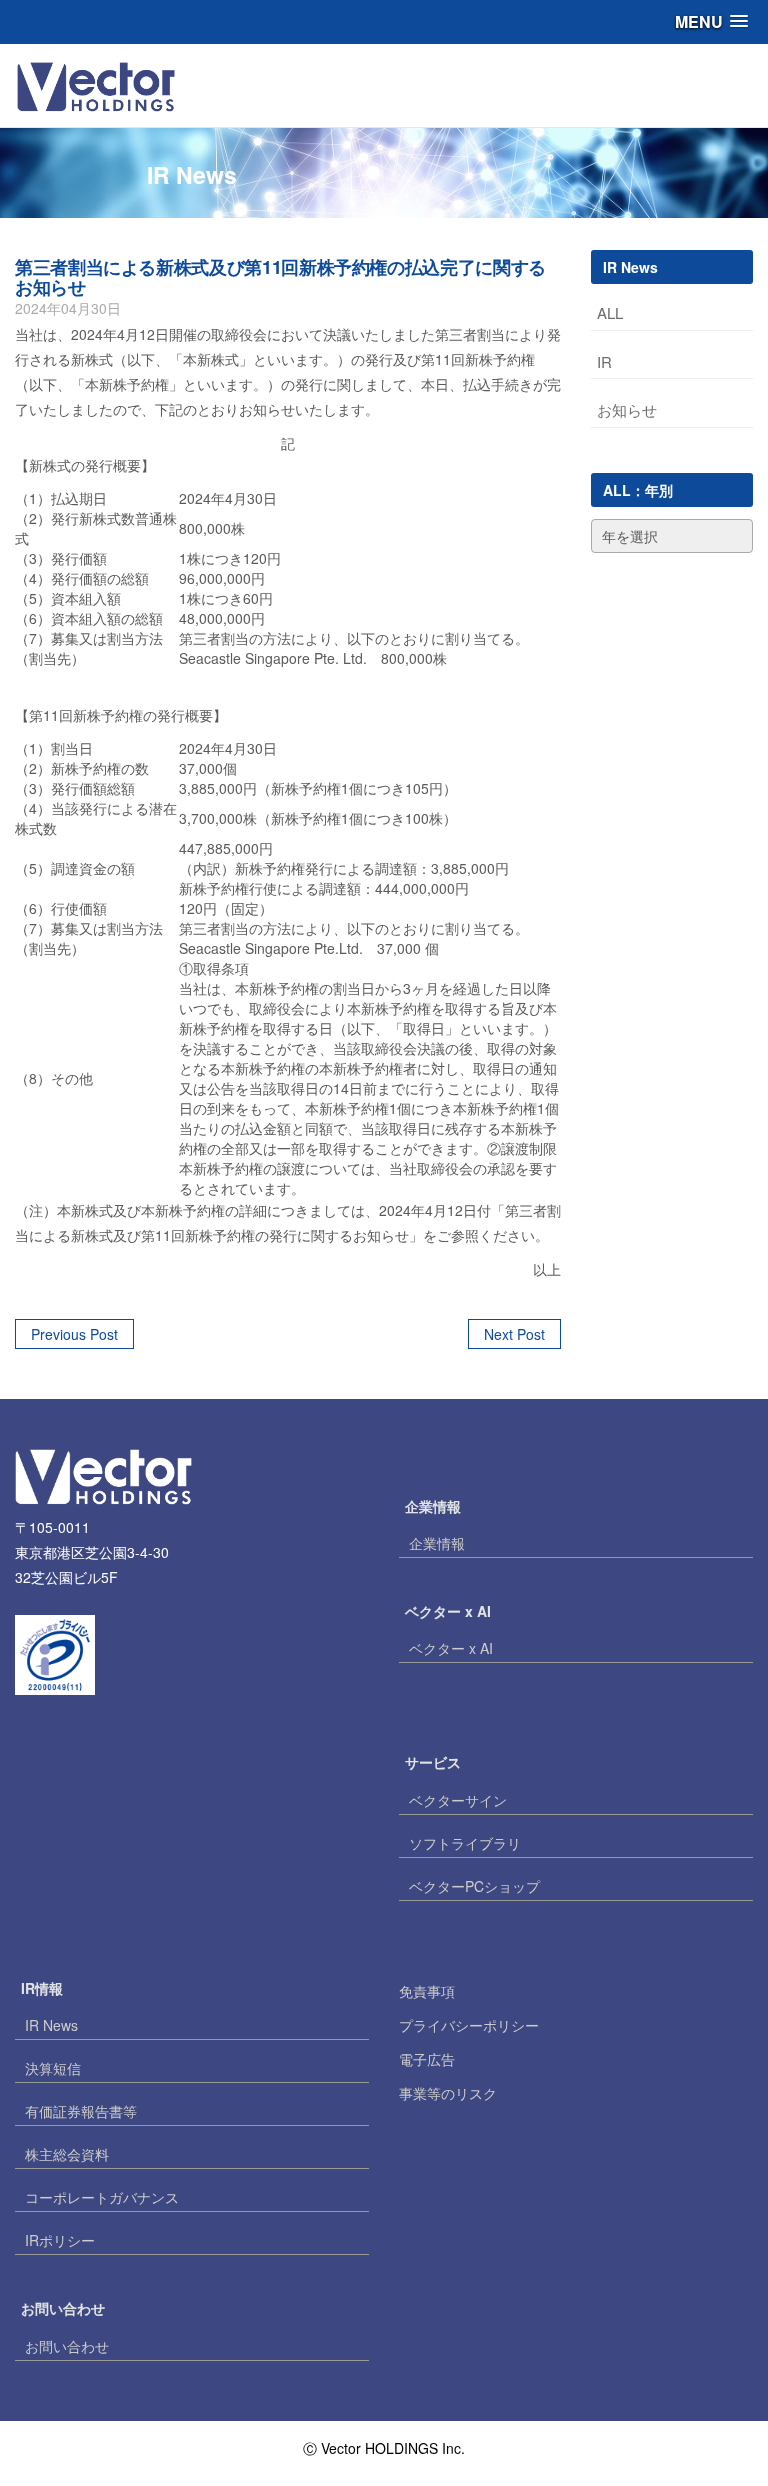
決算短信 (53, 2068)
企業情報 (437, 1543)
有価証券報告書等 (81, 2111)
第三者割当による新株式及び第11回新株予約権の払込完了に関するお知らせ (280, 277)
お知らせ (627, 409)
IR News (51, 2025)
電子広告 (427, 2059)
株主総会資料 (67, 2154)
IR (604, 361)
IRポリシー (60, 2240)
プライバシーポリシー (469, 2025)
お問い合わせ (67, 2346)
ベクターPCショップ (474, 1886)
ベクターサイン (458, 1800)
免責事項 (427, 1991)
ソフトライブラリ (465, 1843)
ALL (610, 312)
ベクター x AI (451, 1648)
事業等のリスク (448, 2093)
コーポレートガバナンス (102, 2197)
